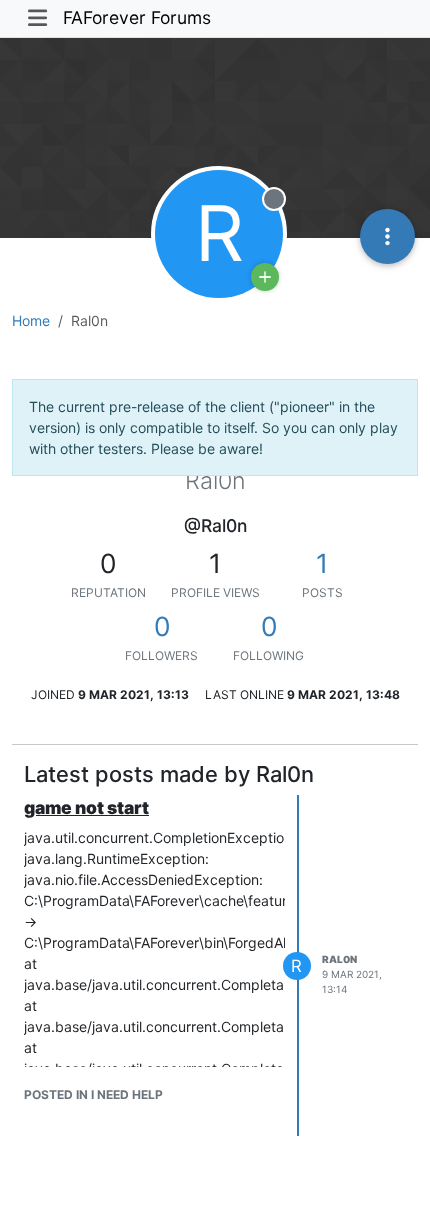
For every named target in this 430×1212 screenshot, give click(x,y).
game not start (86, 807)
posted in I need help (93, 1094)
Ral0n (339, 959)
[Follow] (265, 277)
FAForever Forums (137, 17)
